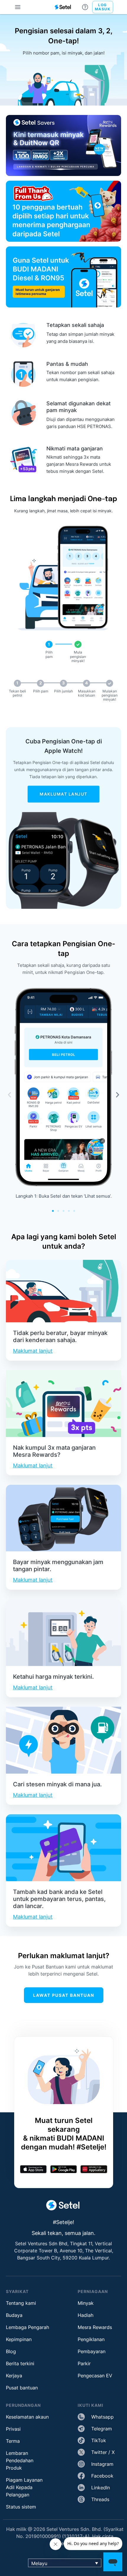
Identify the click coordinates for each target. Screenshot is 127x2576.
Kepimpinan (19, 2339)
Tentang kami (21, 2303)
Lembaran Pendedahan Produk (20, 2460)
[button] (9, 1095)
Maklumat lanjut (33, 1351)
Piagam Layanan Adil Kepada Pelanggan (24, 2487)
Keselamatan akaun (27, 2417)
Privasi (13, 2429)
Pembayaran (92, 2351)
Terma (13, 2441)
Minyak (86, 2303)
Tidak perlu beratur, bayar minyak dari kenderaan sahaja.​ (60, 1336)
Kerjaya (14, 2376)
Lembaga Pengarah (27, 2327)
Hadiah (86, 2315)
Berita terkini (20, 2363)
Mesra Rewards (95, 2327)
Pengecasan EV (95, 2376)
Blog (11, 2351)
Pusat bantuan (22, 2388)
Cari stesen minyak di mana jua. (57, 1784)
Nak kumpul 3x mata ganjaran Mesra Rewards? (54, 1451)
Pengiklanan (91, 2339)
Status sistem (21, 2507)
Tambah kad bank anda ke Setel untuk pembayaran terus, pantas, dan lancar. (59, 1899)
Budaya (14, 2315)
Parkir (84, 2363)
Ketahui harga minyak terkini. (53, 1677)
